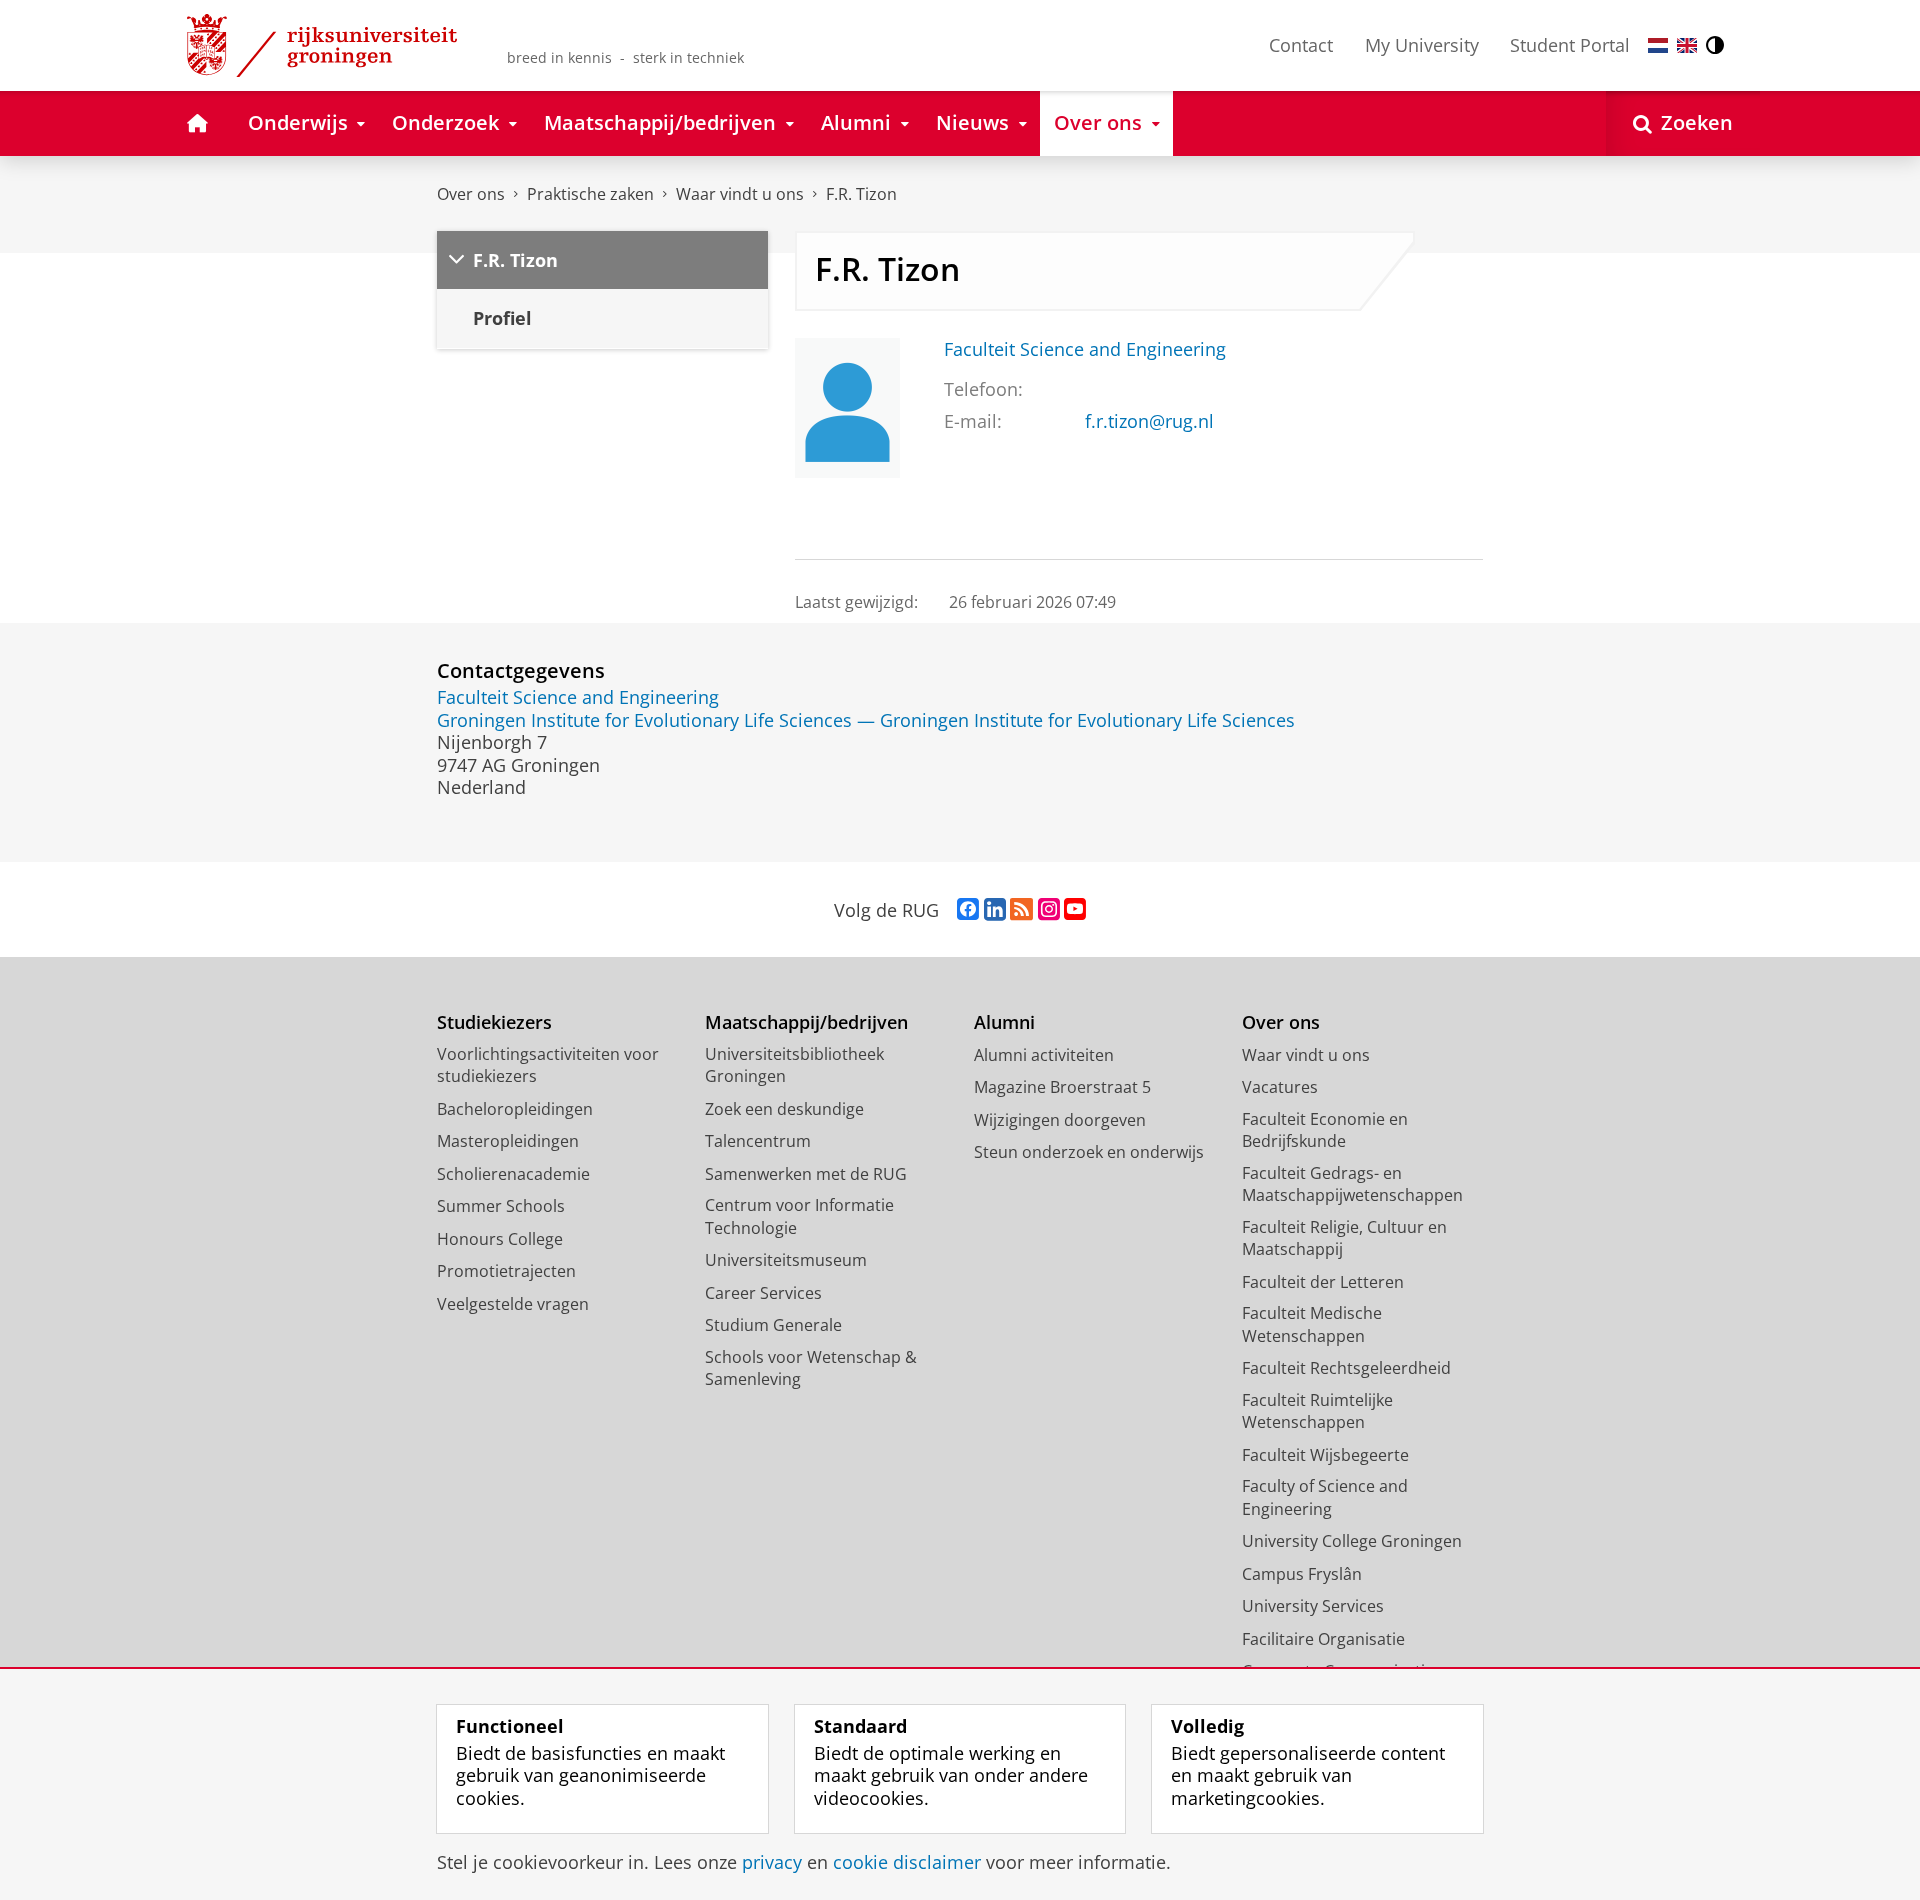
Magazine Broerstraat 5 (1062, 1087)
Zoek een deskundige (784, 1109)
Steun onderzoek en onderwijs (1089, 1152)
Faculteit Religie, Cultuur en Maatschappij (1344, 1238)
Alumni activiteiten (1044, 1055)
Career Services (763, 1293)
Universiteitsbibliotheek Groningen (794, 1065)
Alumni (1004, 1022)
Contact (1301, 45)
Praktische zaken (590, 194)
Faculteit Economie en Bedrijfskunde (1325, 1130)
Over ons (471, 194)
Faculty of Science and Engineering (1325, 1497)
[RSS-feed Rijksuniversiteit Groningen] (1021, 910)
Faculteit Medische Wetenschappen (1312, 1324)
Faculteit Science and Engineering (1085, 349)
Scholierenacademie (513, 1174)
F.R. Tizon (861, 194)
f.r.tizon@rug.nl (1149, 421)
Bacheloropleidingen (515, 1109)
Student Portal (1570, 45)
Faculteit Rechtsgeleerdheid (1346, 1368)
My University (1422, 45)
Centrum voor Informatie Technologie (799, 1216)
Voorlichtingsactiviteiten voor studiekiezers (548, 1065)
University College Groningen (1352, 1541)
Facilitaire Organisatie (1323, 1639)
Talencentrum (758, 1141)
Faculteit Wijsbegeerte (1325, 1455)
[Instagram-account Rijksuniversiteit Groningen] (1049, 910)
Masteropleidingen (508, 1141)
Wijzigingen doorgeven (1060, 1120)
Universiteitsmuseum (786, 1260)
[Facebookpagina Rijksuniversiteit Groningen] (968, 910)
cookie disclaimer (907, 1862)
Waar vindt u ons (740, 194)
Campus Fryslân (1302, 1574)
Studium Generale (773, 1325)
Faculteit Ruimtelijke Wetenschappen (1317, 1411)
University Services (1313, 1606)
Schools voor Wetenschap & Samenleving (811, 1368)
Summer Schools (501, 1206)
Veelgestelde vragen (513, 1304)
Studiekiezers (494, 1022)
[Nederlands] (1658, 45)
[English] (1687, 45)
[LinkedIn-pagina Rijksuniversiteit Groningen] (995, 910)
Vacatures (1280, 1087)
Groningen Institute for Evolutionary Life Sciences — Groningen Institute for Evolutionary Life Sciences (866, 720)
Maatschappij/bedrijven (806, 1022)
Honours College (500, 1239)
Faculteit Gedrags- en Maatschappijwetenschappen (1352, 1184)
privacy (772, 1862)
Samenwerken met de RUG (806, 1174)
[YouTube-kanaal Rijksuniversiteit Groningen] (1075, 910)
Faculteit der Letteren (1323, 1282)
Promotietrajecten (506, 1271)
